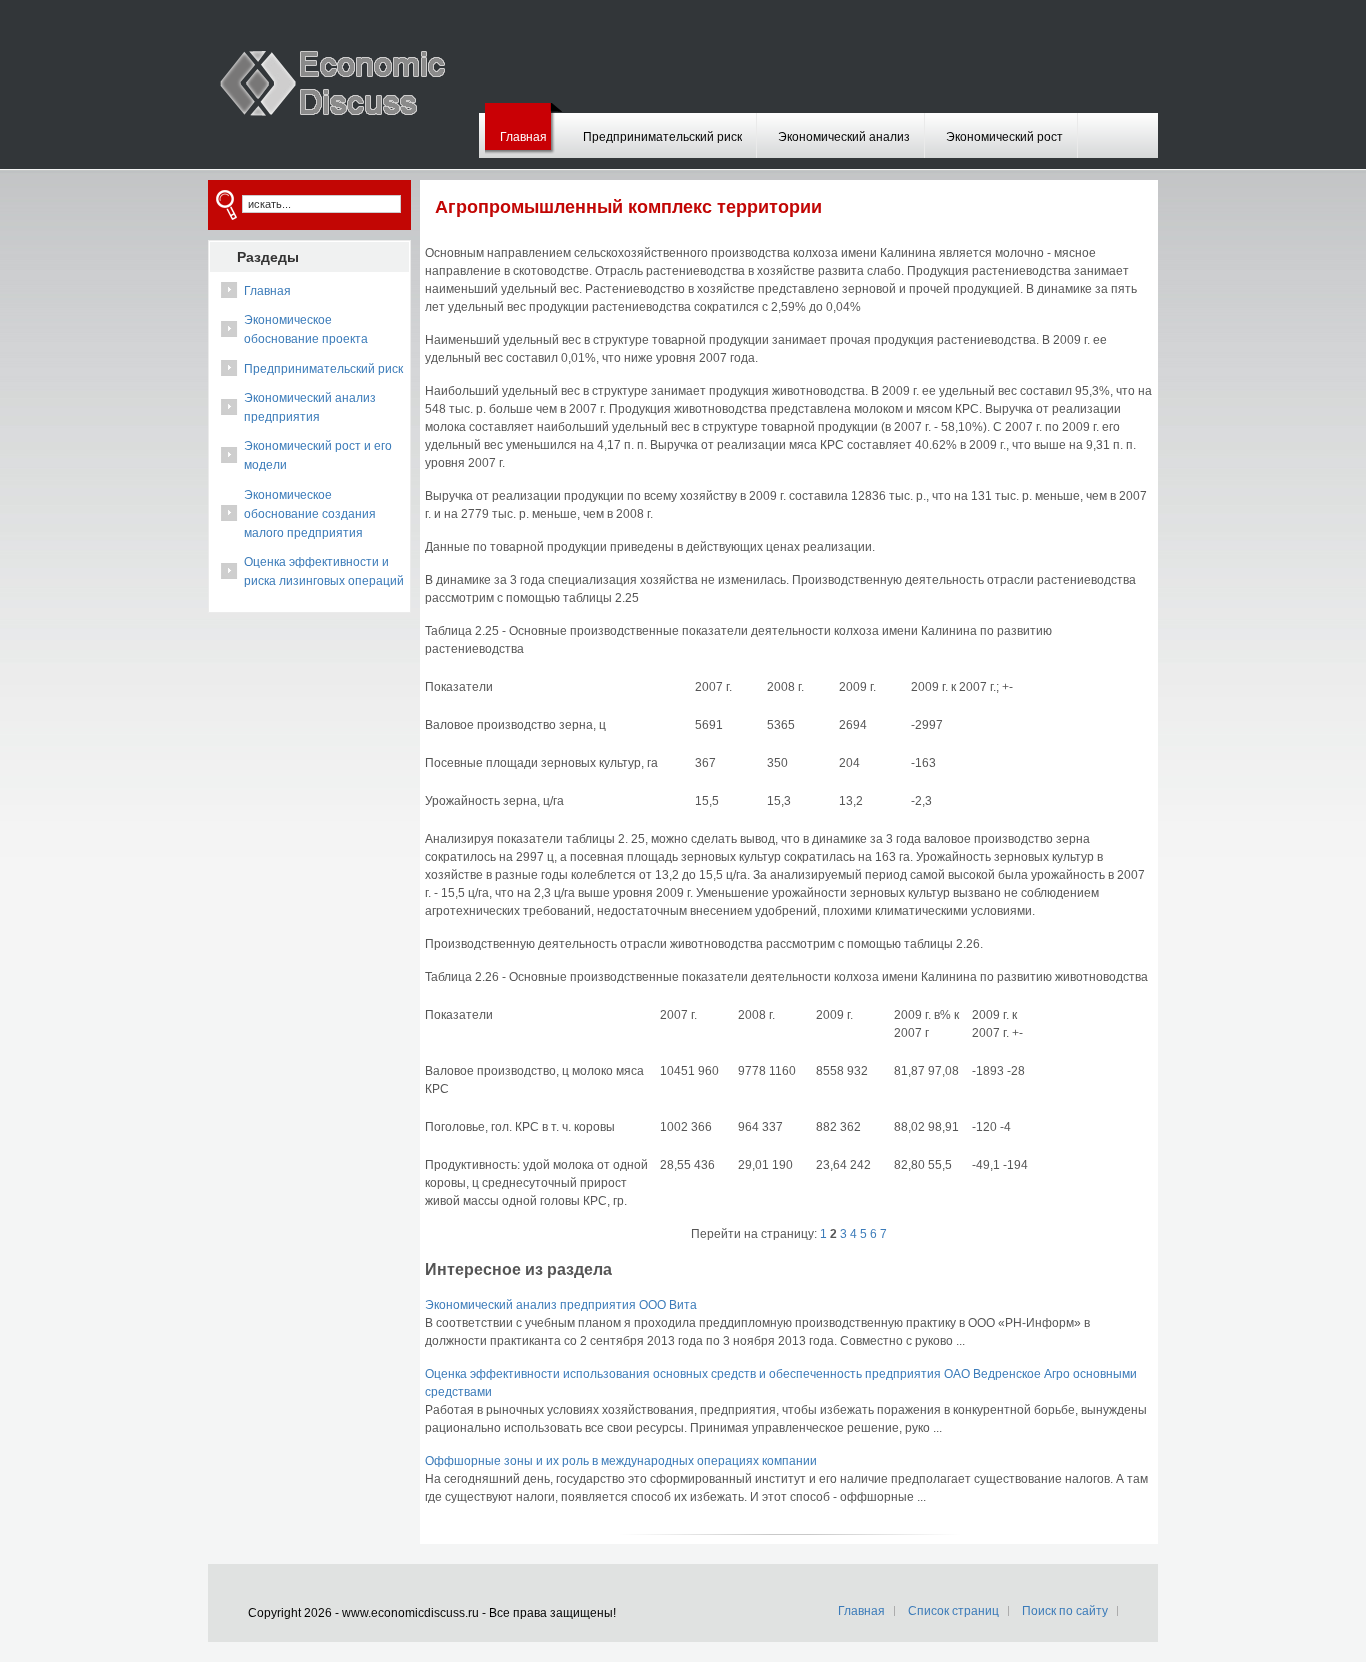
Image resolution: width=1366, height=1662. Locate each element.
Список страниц (953, 1611)
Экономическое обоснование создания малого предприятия (310, 514)
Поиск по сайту (1065, 1611)
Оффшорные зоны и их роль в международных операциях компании (621, 1461)
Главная (523, 137)
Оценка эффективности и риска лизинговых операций (324, 571)
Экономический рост (1004, 137)
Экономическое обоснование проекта (306, 329)
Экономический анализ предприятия (310, 407)
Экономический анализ (844, 137)
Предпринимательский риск (662, 137)
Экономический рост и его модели (318, 455)
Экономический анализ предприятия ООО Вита (561, 1305)
